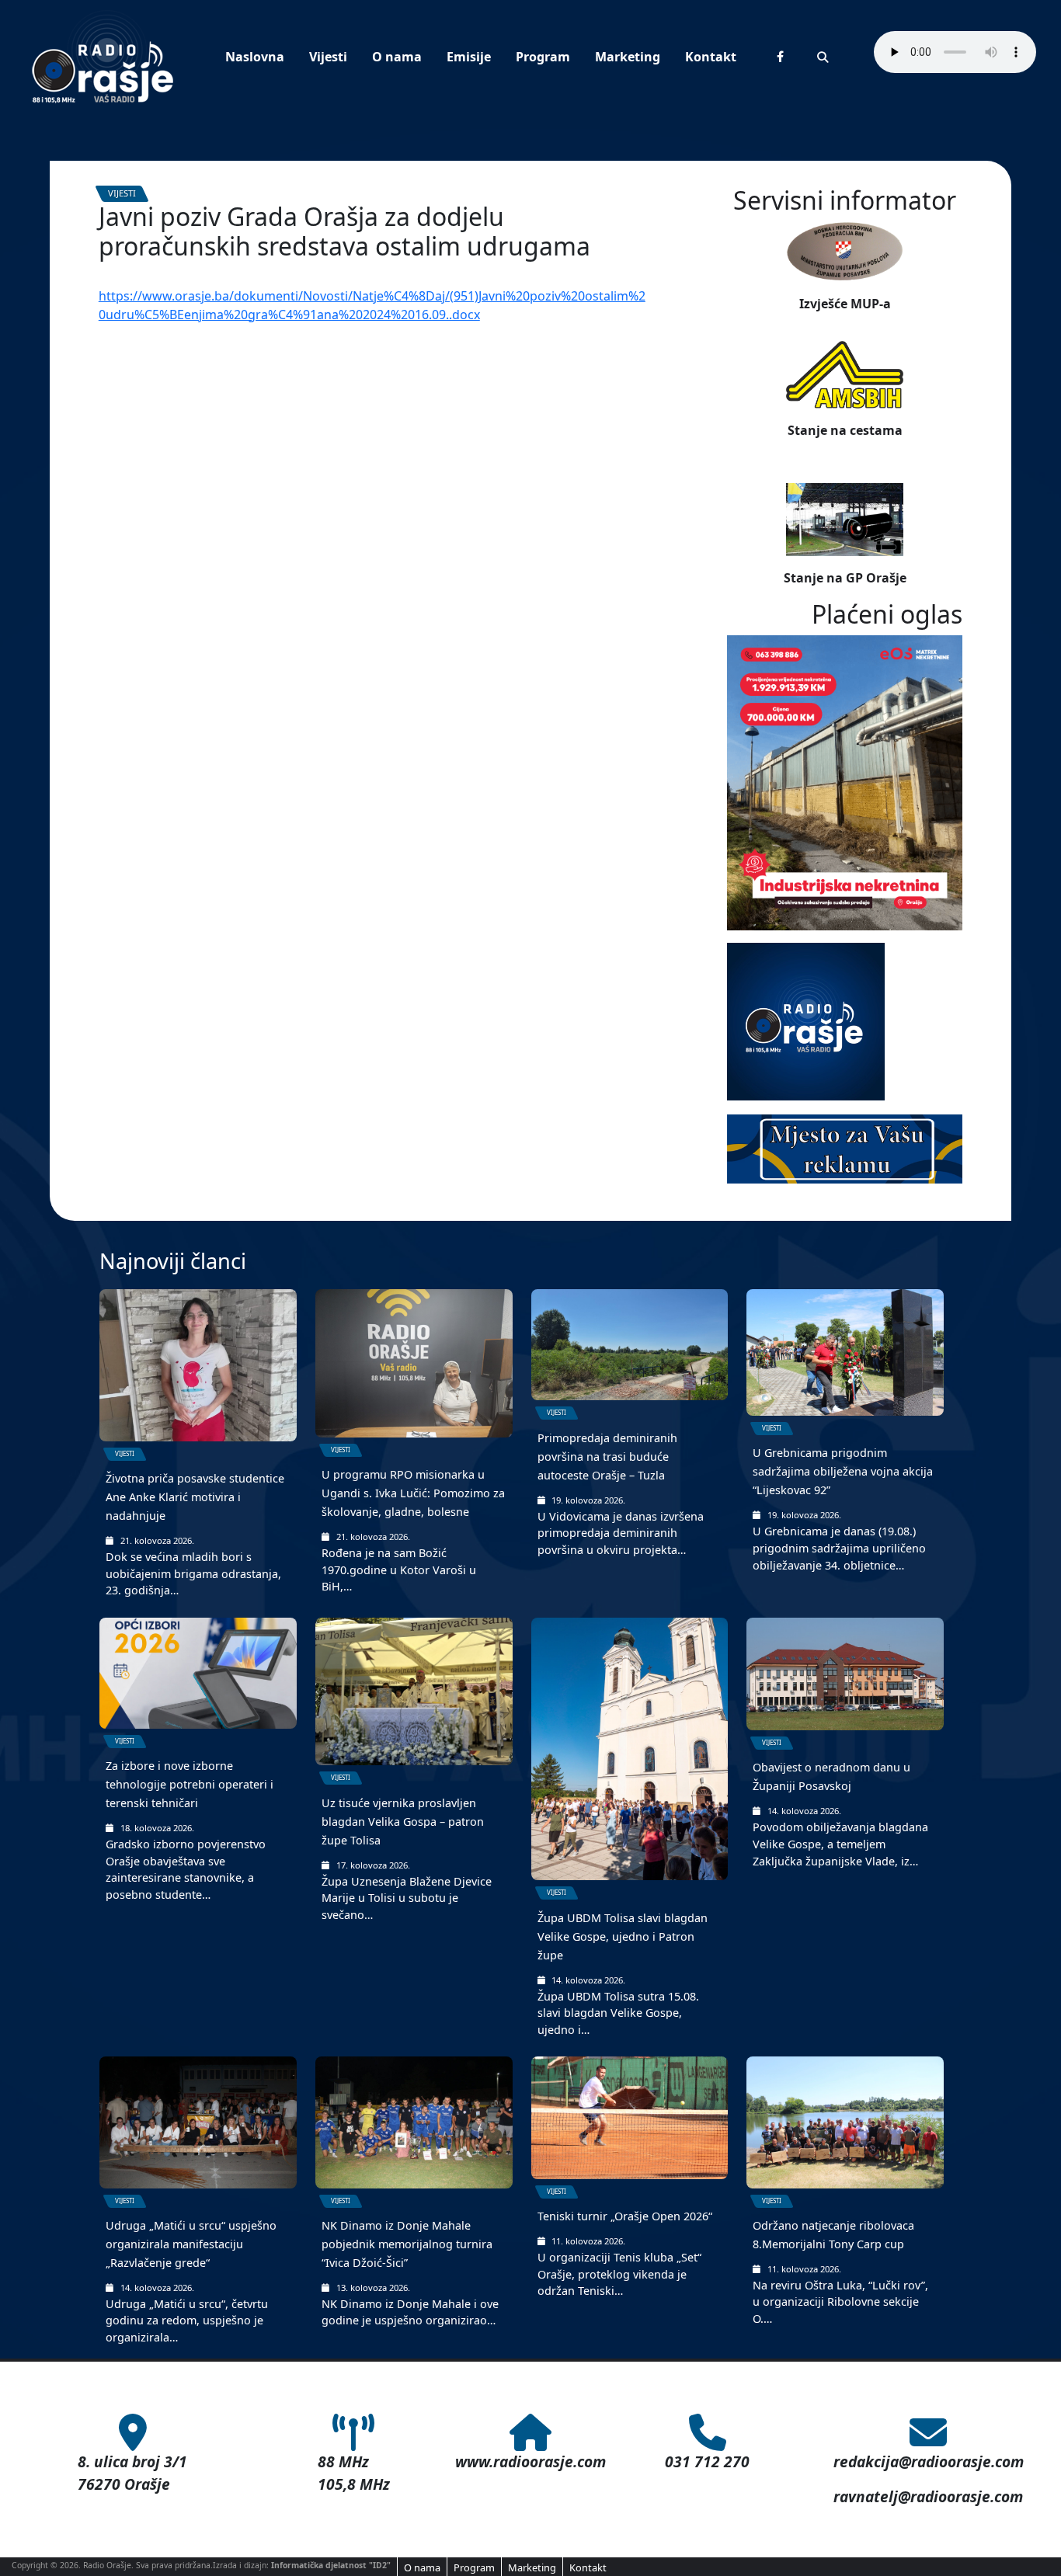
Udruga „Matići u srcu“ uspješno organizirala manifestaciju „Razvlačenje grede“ (191, 2244)
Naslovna (255, 57)
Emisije (469, 57)
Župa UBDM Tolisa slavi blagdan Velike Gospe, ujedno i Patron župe (623, 1936)
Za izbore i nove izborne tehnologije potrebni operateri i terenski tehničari (190, 1784)
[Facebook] (780, 56)
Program (543, 57)
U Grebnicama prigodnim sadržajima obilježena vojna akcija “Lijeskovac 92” (843, 1471)
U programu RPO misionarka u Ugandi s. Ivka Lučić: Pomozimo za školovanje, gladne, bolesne (413, 1493)
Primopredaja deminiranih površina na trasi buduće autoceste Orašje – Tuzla (607, 1457)
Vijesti (328, 57)
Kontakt (711, 57)
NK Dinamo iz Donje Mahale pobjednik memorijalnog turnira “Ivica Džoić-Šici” (407, 2244)
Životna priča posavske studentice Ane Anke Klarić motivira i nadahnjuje (195, 1497)
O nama (397, 57)
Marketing (628, 57)
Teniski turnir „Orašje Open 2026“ (625, 2216)
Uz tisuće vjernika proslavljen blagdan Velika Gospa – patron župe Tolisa (403, 1822)
